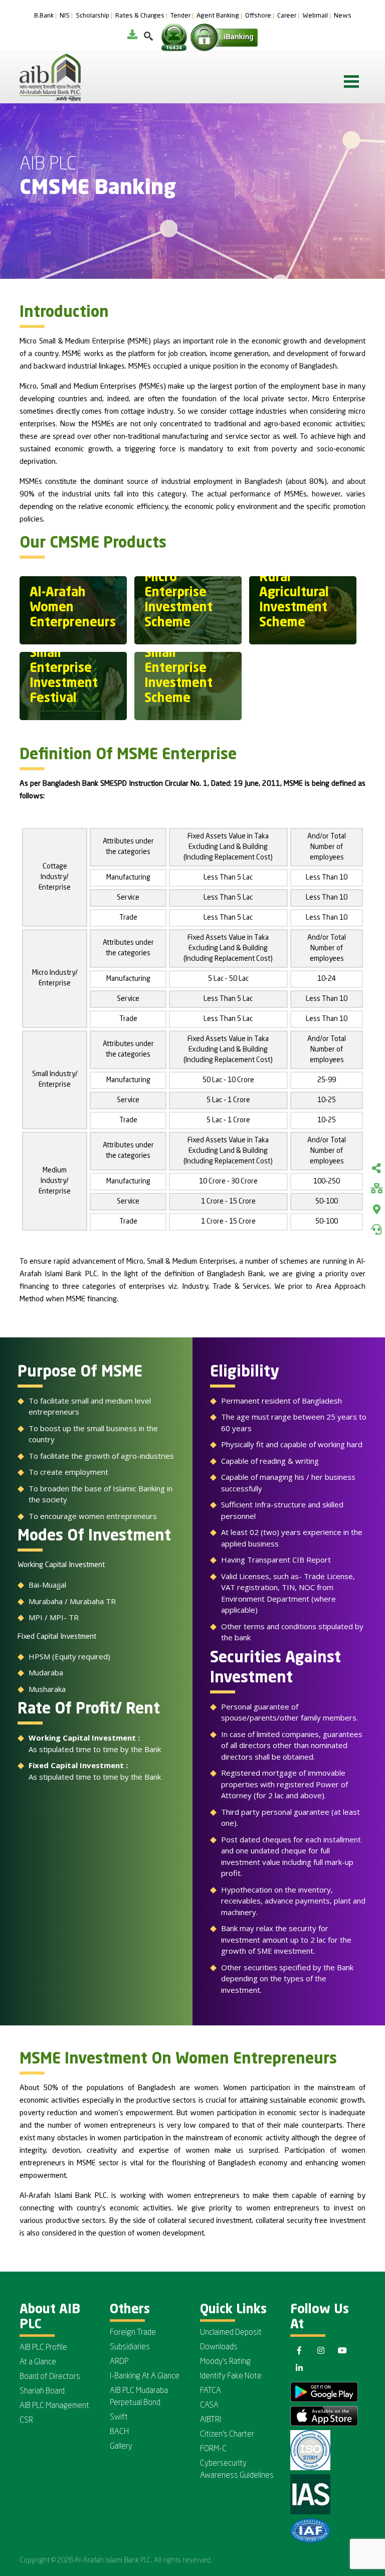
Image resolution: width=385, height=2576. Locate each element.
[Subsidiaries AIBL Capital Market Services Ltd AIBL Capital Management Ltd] (376, 1189)
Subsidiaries (130, 2347)
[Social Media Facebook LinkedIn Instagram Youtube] (376, 1169)
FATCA (211, 2391)
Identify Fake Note (231, 2376)
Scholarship (92, 16)
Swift (119, 2418)
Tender (180, 16)
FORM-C (213, 2449)
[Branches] (376, 1210)
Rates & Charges (140, 16)
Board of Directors (50, 2377)
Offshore (258, 16)
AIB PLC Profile (43, 2348)
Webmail (315, 16)
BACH (119, 2432)
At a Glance (38, 2362)
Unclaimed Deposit (231, 2333)
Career (287, 16)
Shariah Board (42, 2391)
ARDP (119, 2362)
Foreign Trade (133, 2333)
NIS (65, 16)
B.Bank (44, 16)
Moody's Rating (225, 2362)
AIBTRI (211, 2420)
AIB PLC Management (54, 2406)
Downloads (219, 2347)
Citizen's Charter (227, 2435)
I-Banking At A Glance (145, 2376)
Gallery (121, 2447)
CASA (209, 2406)
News (343, 16)
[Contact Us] (376, 1230)
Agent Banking (218, 16)
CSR (26, 2421)
